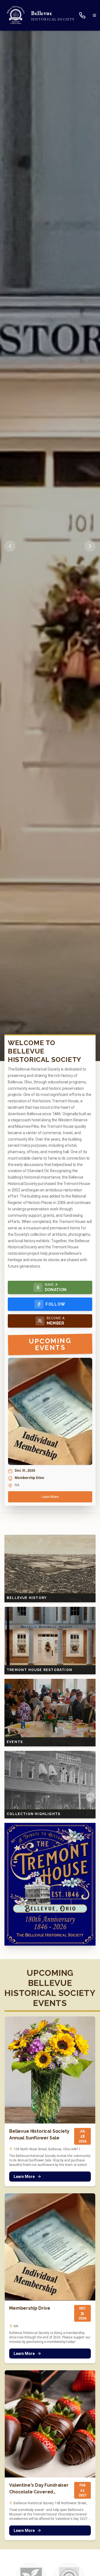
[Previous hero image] (10, 546)
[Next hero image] (90, 546)
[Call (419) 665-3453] (85, 15)
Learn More (50, 1497)
